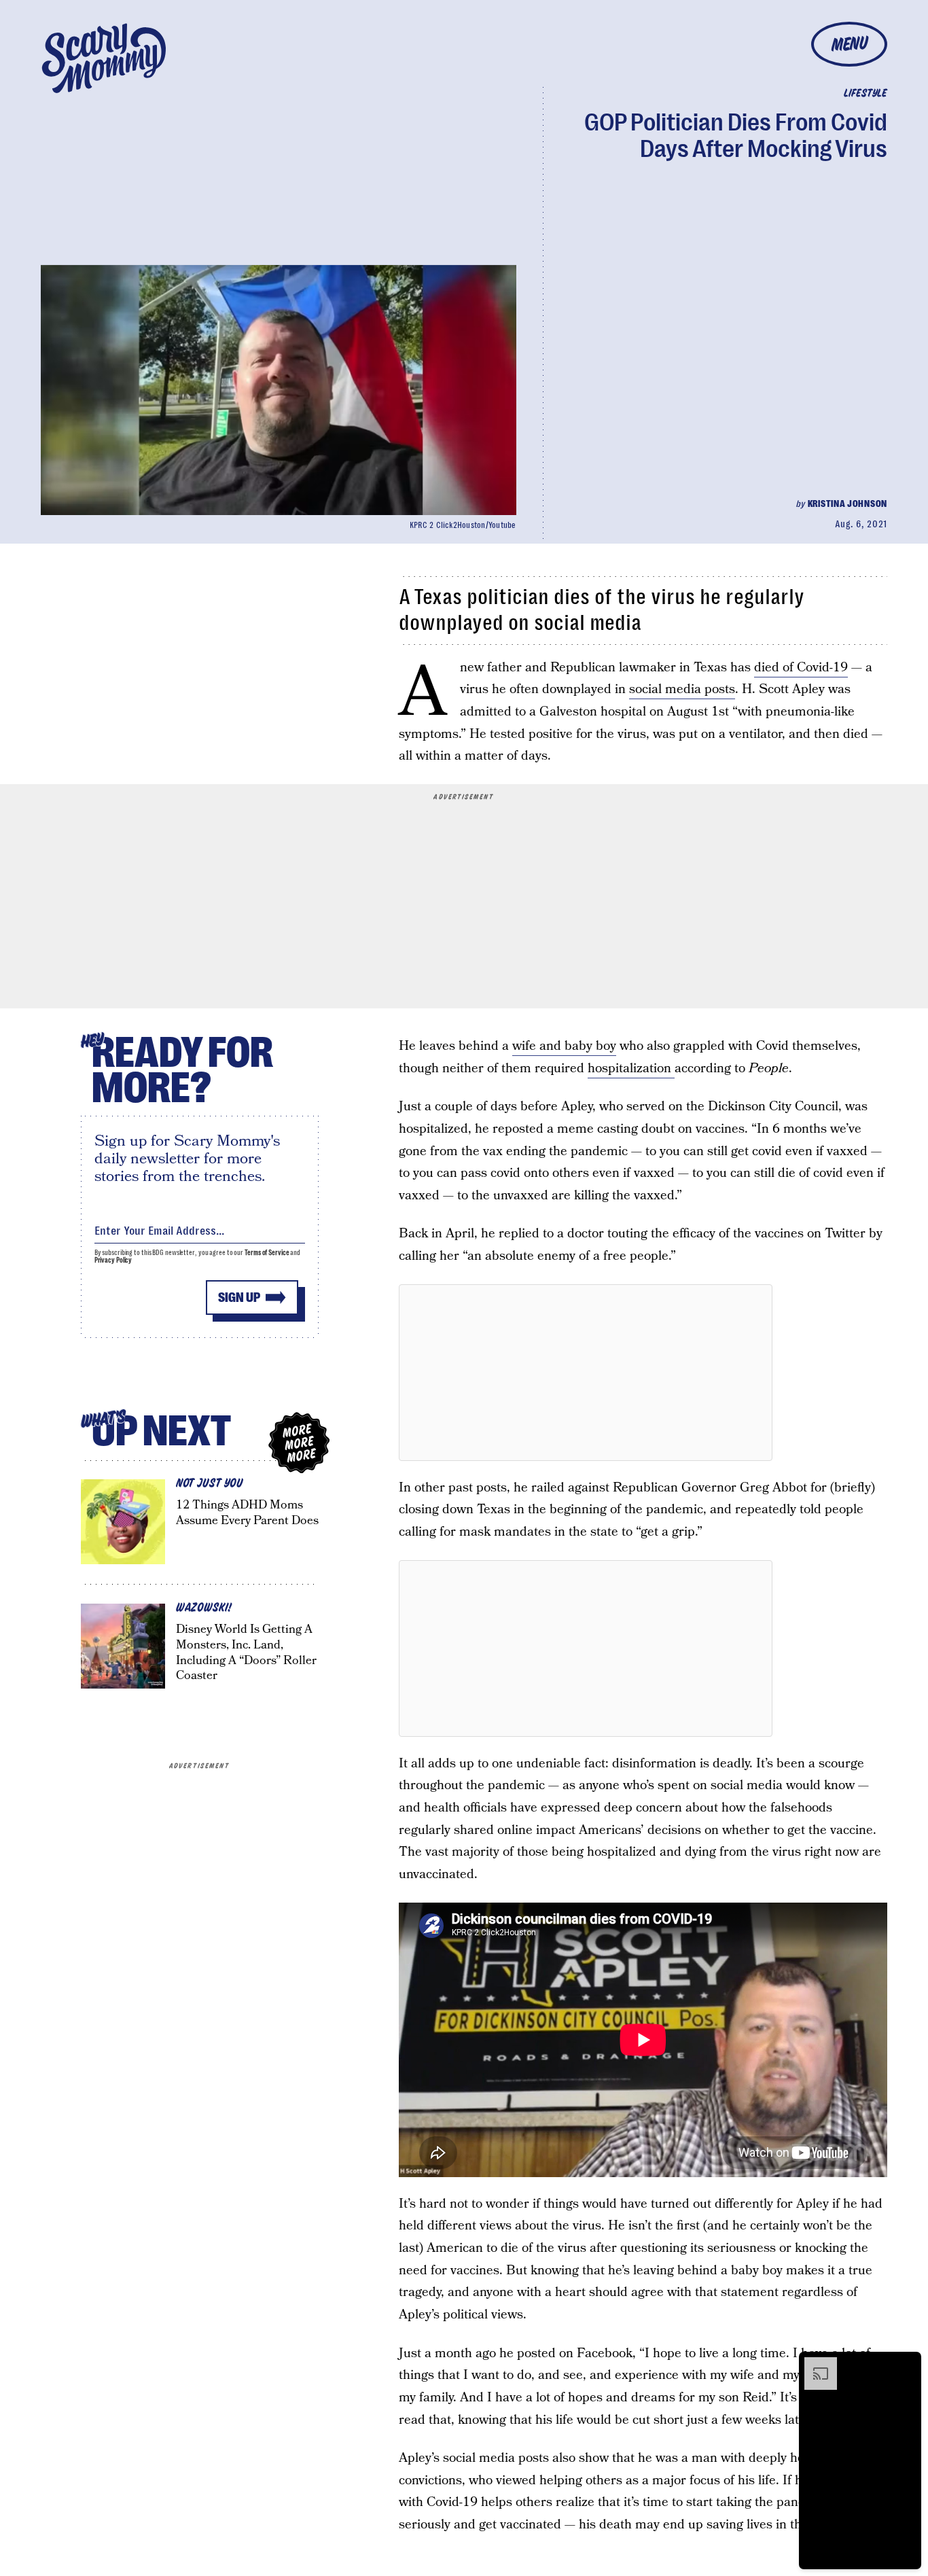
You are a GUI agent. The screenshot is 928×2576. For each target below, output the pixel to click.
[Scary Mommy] (104, 58)
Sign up (239, 1298)
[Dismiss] (906, 2364)
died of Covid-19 (801, 668)
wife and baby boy (564, 1046)
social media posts (682, 689)
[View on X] (586, 1373)
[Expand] (814, 2364)
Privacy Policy (113, 1260)
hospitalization (631, 1069)
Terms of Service (267, 1253)
